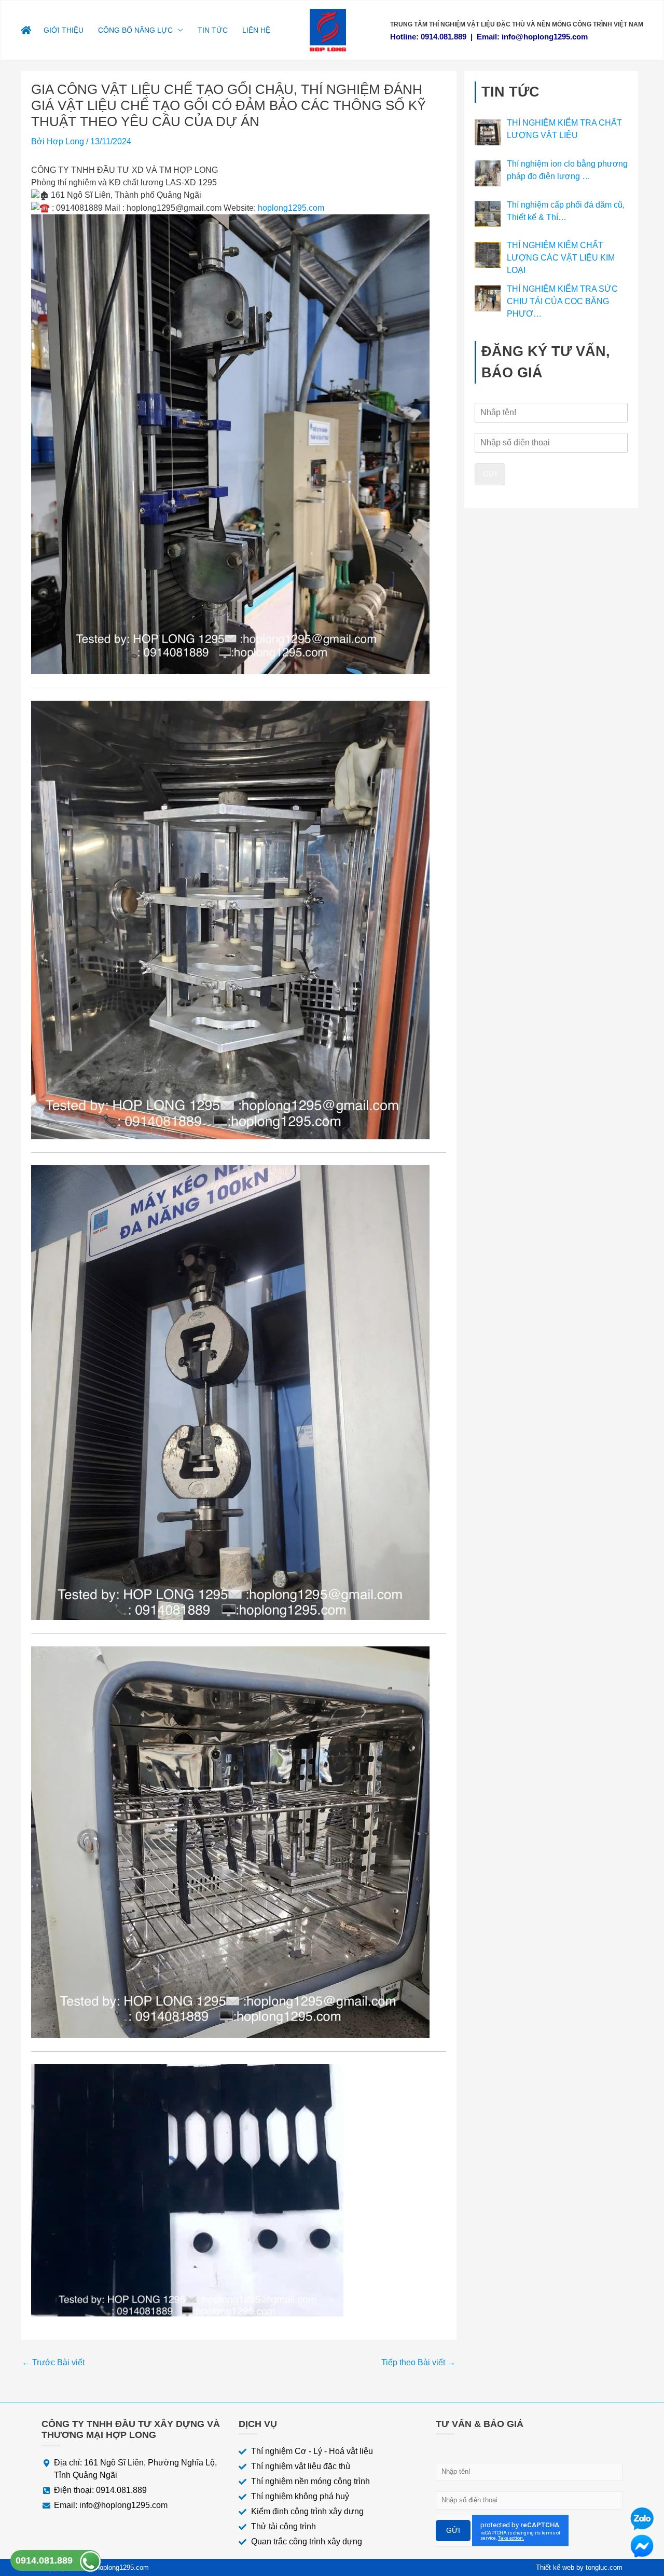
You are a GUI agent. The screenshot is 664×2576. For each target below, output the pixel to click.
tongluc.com (604, 2567)
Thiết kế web (555, 2567)
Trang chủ (29, 30)
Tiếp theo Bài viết (418, 2363)
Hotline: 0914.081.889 (428, 37)
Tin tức (213, 30)
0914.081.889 (44, 2560)
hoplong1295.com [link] (291, 208)
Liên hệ (256, 30)
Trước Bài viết (53, 2363)
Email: (489, 37)
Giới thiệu (64, 30)
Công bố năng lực (135, 30)
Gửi (490, 474)
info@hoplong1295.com (545, 37)
